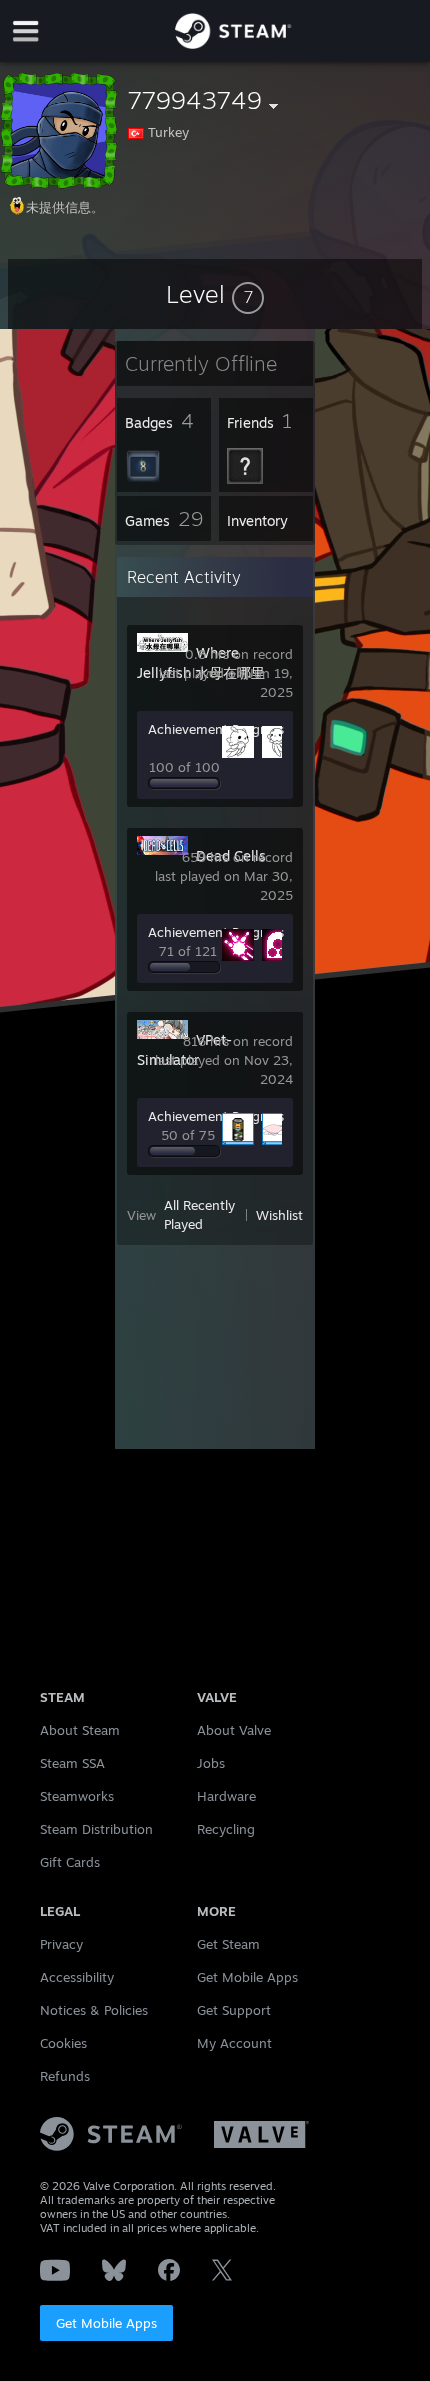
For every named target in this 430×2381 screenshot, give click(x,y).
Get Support (234, 2010)
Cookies (63, 2043)
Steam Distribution (96, 1829)
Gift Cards (70, 1862)
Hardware (226, 1796)
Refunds (65, 2076)
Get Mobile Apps (106, 2323)
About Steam (80, 1730)
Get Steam (228, 1944)
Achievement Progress (216, 729)
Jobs (211, 1763)
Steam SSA (72, 1763)
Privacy (61, 1944)
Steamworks (77, 1796)
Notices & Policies (94, 2010)
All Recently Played (199, 1214)
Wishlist (279, 1215)
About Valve (234, 1730)
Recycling (226, 1829)
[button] (215, 294)
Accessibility (77, 1977)
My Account (234, 2043)
